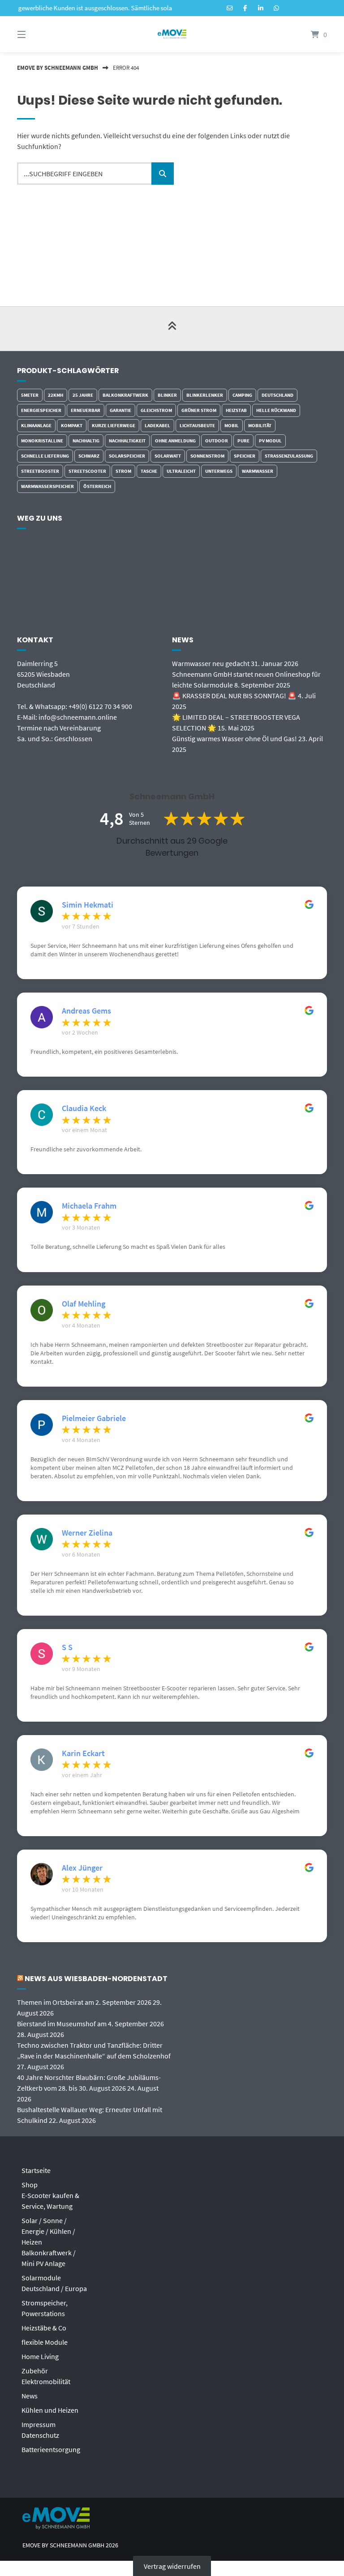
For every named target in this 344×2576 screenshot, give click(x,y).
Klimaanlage (36, 425)
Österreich (97, 486)
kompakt (72, 425)
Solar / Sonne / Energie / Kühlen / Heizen (48, 2231)
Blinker (167, 395)
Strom (123, 471)
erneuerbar (86, 410)
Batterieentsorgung (51, 2449)
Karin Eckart (83, 1753)
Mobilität (260, 425)
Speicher (245, 456)
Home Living (40, 2356)
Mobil (232, 425)
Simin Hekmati (88, 905)
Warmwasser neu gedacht (211, 663)
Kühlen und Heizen (50, 2410)
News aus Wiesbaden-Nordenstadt (96, 1979)
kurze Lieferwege (114, 425)
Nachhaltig (86, 441)
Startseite (36, 2170)
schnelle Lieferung (45, 456)
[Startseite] (172, 34)
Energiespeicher (41, 410)
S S (67, 1647)
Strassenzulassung (289, 456)
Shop (30, 2185)
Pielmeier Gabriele (94, 1418)
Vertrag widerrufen (172, 2566)
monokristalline (42, 441)
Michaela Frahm (89, 1206)
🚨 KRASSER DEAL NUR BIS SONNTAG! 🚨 (234, 696)
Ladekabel (157, 425)
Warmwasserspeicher (47, 486)
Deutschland (277, 395)
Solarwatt (168, 456)
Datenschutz (40, 2435)
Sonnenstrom (207, 456)
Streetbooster (40, 471)
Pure (243, 441)
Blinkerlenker (205, 395)
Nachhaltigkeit (127, 441)
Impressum (39, 2424)
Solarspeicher (127, 456)
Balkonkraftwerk (125, 395)
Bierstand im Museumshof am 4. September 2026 (90, 2024)
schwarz (89, 456)
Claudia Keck (84, 1108)
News (30, 2396)
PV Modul (270, 441)
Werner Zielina (87, 1533)
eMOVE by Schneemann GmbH (58, 68)
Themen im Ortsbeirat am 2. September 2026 (84, 2002)
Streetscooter (87, 471)
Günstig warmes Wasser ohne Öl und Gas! (234, 738)
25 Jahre (83, 395)
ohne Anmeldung (175, 441)
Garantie (120, 410)
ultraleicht (181, 471)
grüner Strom (199, 410)
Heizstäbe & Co (44, 2328)
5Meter (30, 395)
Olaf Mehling (84, 1304)
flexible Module (45, 2342)
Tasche (149, 471)
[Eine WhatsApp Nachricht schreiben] (276, 8)
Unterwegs (219, 471)
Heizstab (236, 410)
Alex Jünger (82, 1868)
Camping (242, 395)
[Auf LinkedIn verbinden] (261, 8)
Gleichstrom (156, 410)
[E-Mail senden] (230, 8)
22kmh (56, 395)
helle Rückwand (276, 410)
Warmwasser (258, 471)
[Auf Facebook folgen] (245, 8)
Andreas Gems (86, 1011)
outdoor (217, 441)
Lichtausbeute (197, 425)
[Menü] (37, 34)
